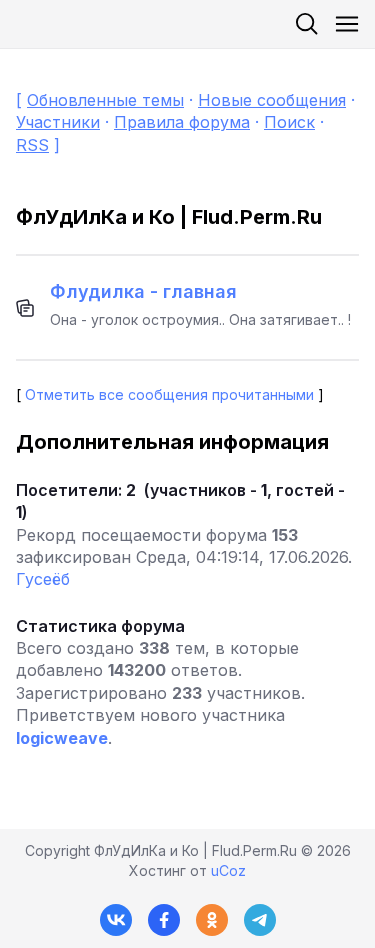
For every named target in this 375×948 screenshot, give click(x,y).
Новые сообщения (272, 100)
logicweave (62, 738)
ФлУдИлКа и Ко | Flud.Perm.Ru (169, 217)
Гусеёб (43, 579)
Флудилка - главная (143, 291)
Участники (58, 122)
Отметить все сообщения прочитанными (169, 394)
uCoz (228, 870)
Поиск (289, 122)
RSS (32, 145)
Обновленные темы (105, 100)
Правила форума (182, 122)
